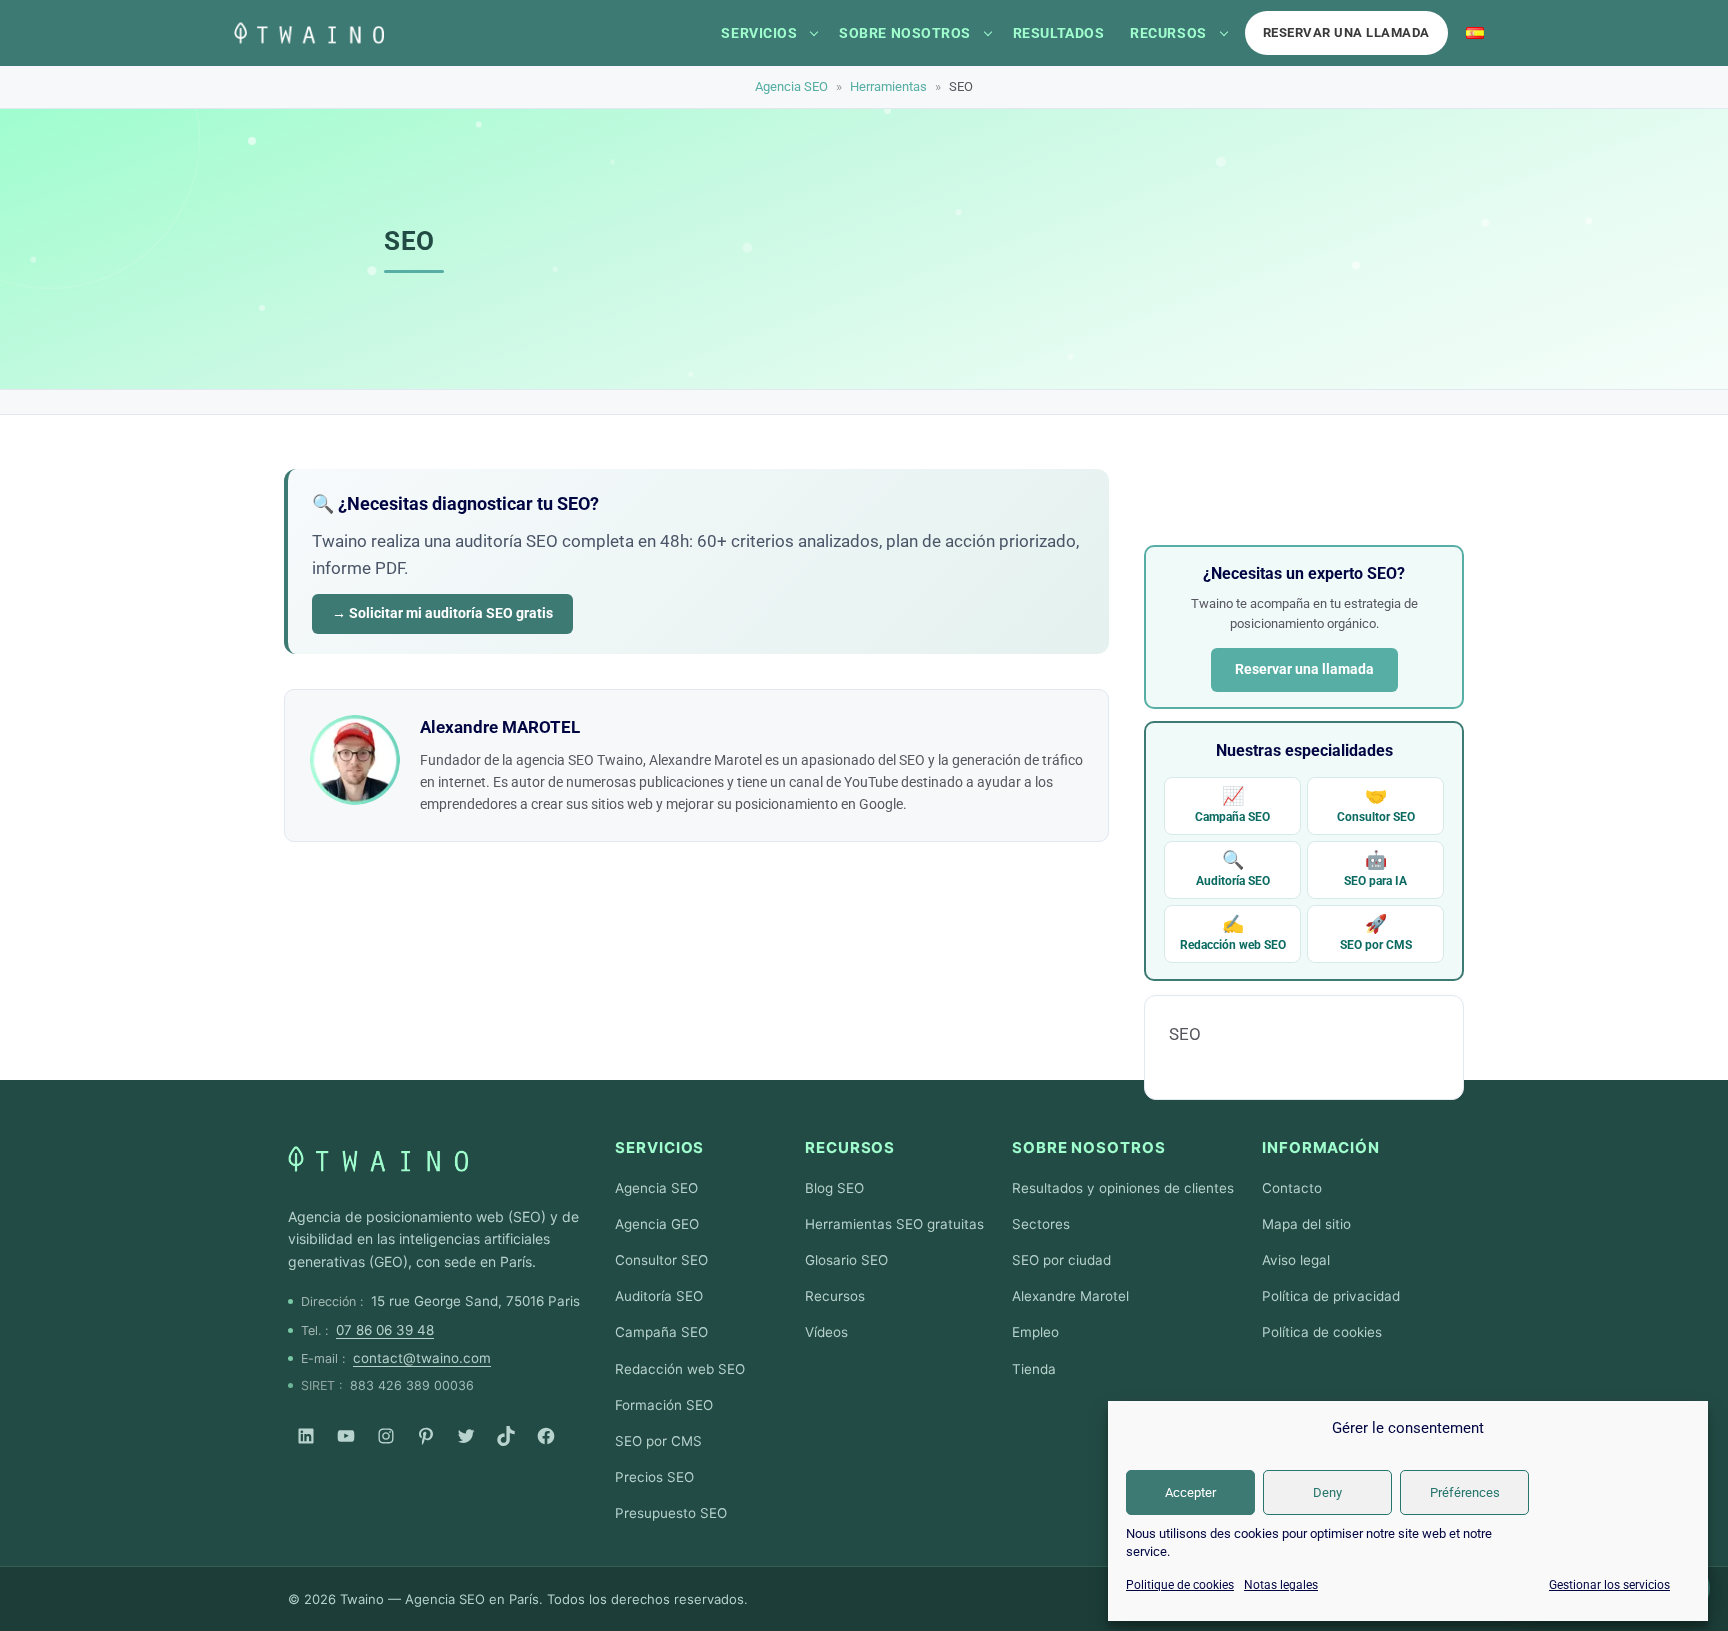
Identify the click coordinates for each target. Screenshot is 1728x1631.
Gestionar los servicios (1609, 1585)
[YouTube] (346, 1436)
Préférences (1465, 1492)
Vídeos (826, 1332)
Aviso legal (1296, 1260)
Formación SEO (664, 1405)
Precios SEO (654, 1477)
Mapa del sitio (1306, 1224)
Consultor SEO (1376, 804)
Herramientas (888, 86)
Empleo (1035, 1332)
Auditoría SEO (1233, 868)
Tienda (1034, 1369)
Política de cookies (1322, 1332)
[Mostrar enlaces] (814, 33)
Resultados (1058, 33)
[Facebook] (546, 1436)
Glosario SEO (846, 1260)
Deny (1327, 1492)
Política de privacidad (1331, 1296)
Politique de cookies (1180, 1585)
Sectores (1041, 1224)
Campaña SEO (1232, 804)
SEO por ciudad (1061, 1260)
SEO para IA (1375, 868)
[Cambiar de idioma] (1475, 33)
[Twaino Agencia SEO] (378, 1159)
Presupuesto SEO (671, 1513)
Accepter (1190, 1492)
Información (1321, 1147)
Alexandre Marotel (1070, 1296)
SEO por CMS (1376, 932)
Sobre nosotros (905, 33)
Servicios (759, 33)
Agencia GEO (657, 1224)
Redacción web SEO (1233, 932)
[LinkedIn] (306, 1436)
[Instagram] (386, 1436)
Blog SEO (834, 1188)
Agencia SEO (791, 86)
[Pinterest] (426, 1436)
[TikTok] (506, 1436)
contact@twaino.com (422, 1358)
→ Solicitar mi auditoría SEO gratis (442, 613)
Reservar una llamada (1346, 32)
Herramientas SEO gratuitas (894, 1224)
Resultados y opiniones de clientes (1123, 1188)
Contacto (1292, 1188)
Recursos (1168, 33)
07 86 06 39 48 (385, 1330)
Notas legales (1281, 1585)
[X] (466, 1436)
